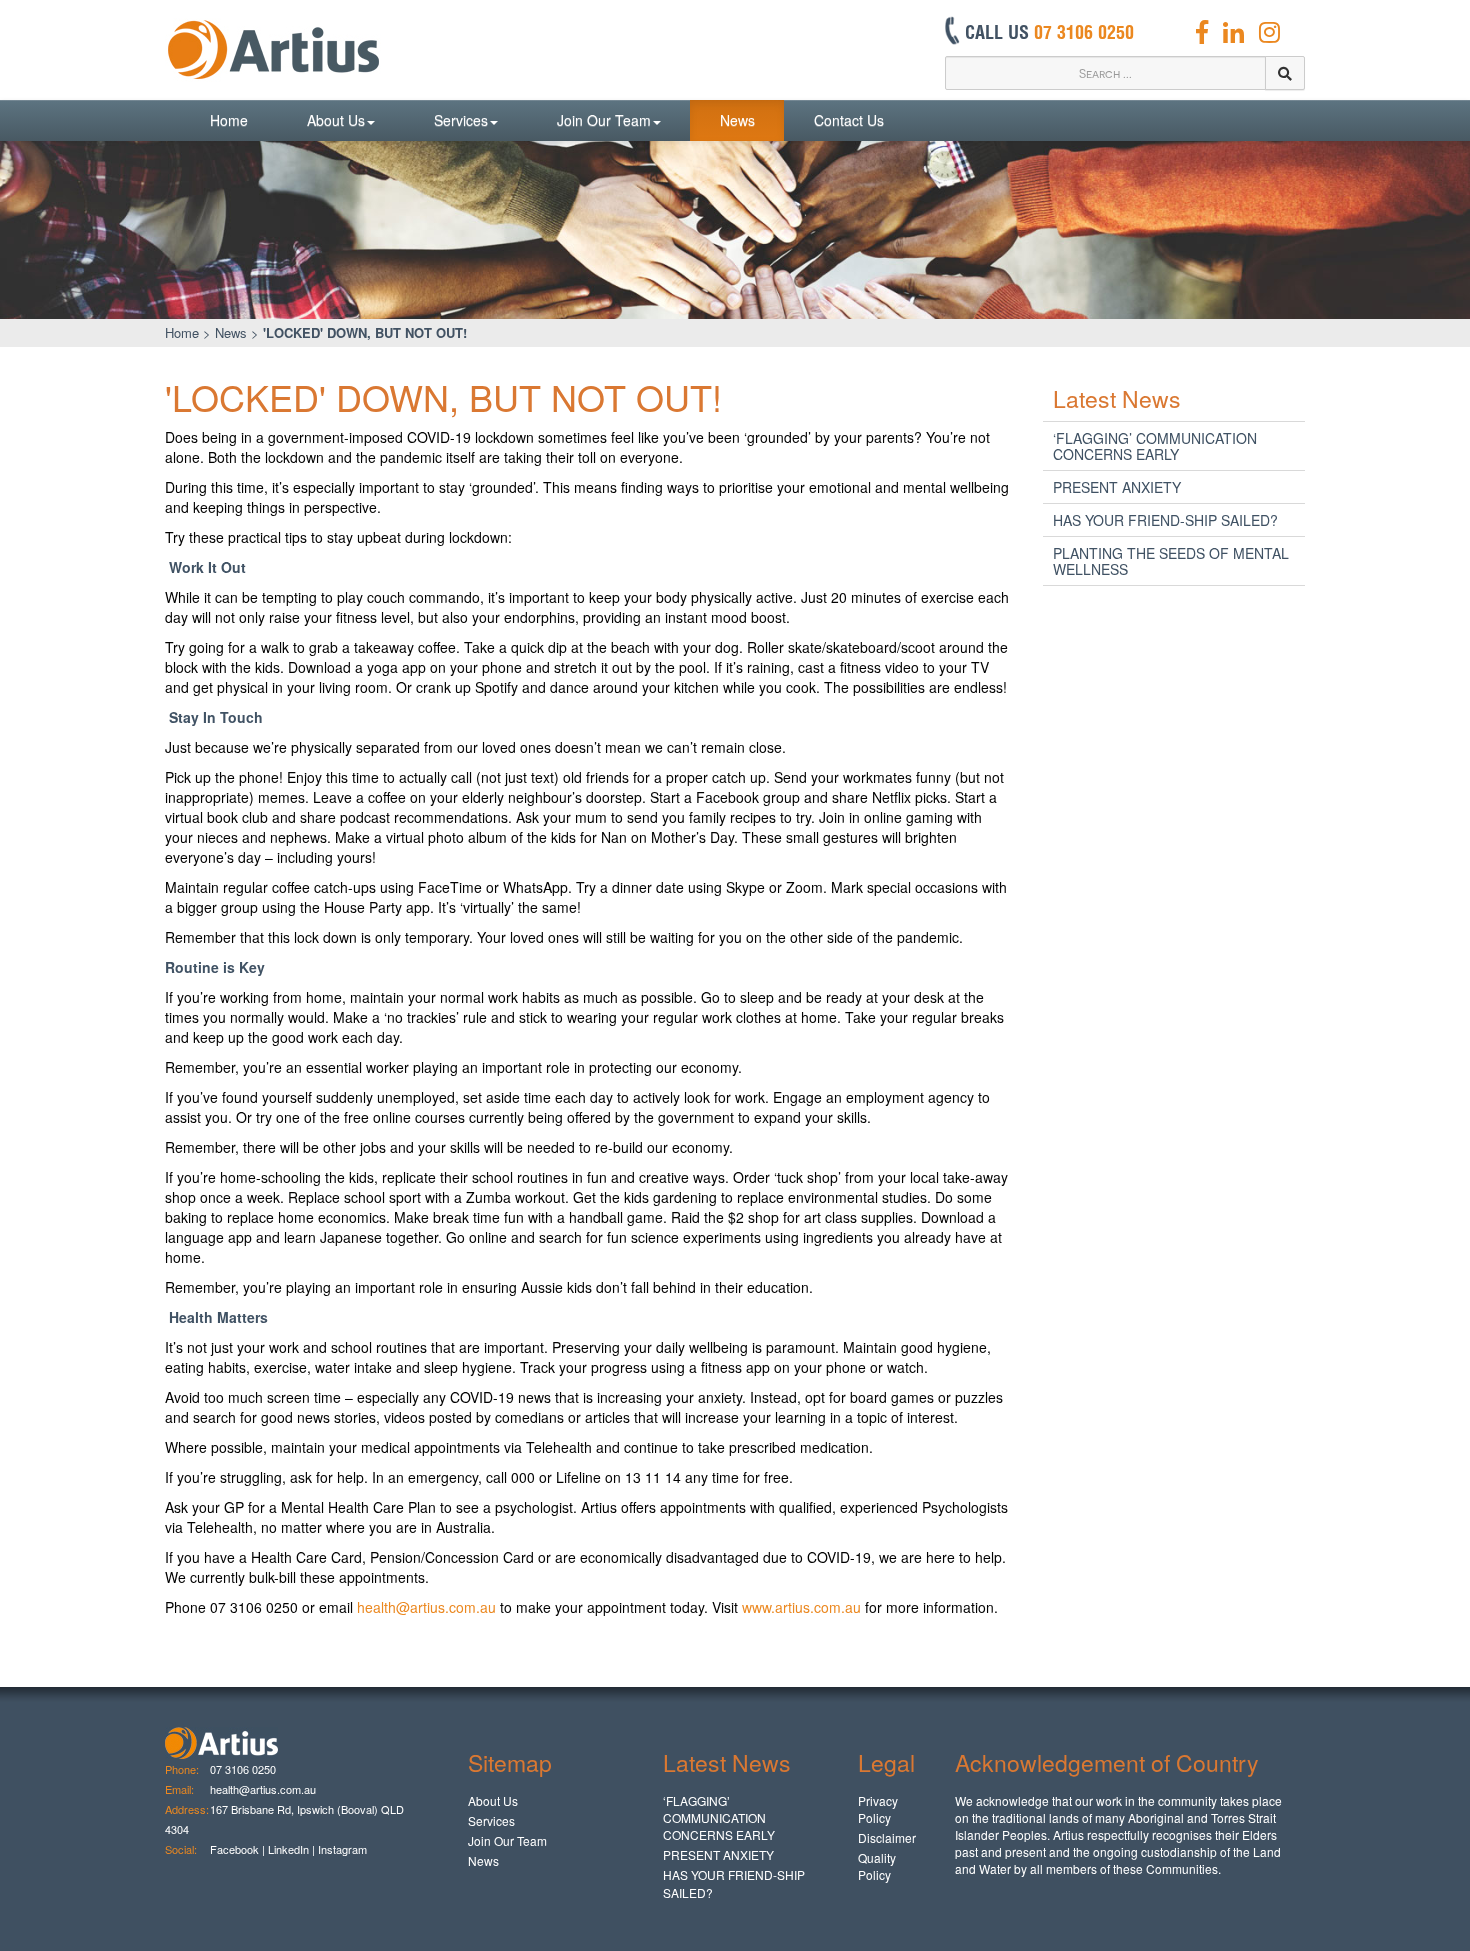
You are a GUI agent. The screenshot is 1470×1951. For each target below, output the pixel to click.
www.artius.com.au (801, 1607)
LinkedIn (288, 1849)
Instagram (344, 1849)
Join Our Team (604, 120)
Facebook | (237, 1849)
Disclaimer (887, 1837)
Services (461, 120)
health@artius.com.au (426, 1607)
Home (229, 120)
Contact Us (849, 120)
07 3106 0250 (243, 1769)
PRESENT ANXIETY (1117, 487)
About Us (336, 120)
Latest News (1117, 398)
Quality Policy (877, 1866)
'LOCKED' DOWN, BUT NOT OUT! (365, 332)
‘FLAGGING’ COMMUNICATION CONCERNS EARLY (1155, 446)
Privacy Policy (878, 1809)
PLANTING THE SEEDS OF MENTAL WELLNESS (1171, 561)
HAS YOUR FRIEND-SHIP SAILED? (1165, 520)
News (737, 120)
